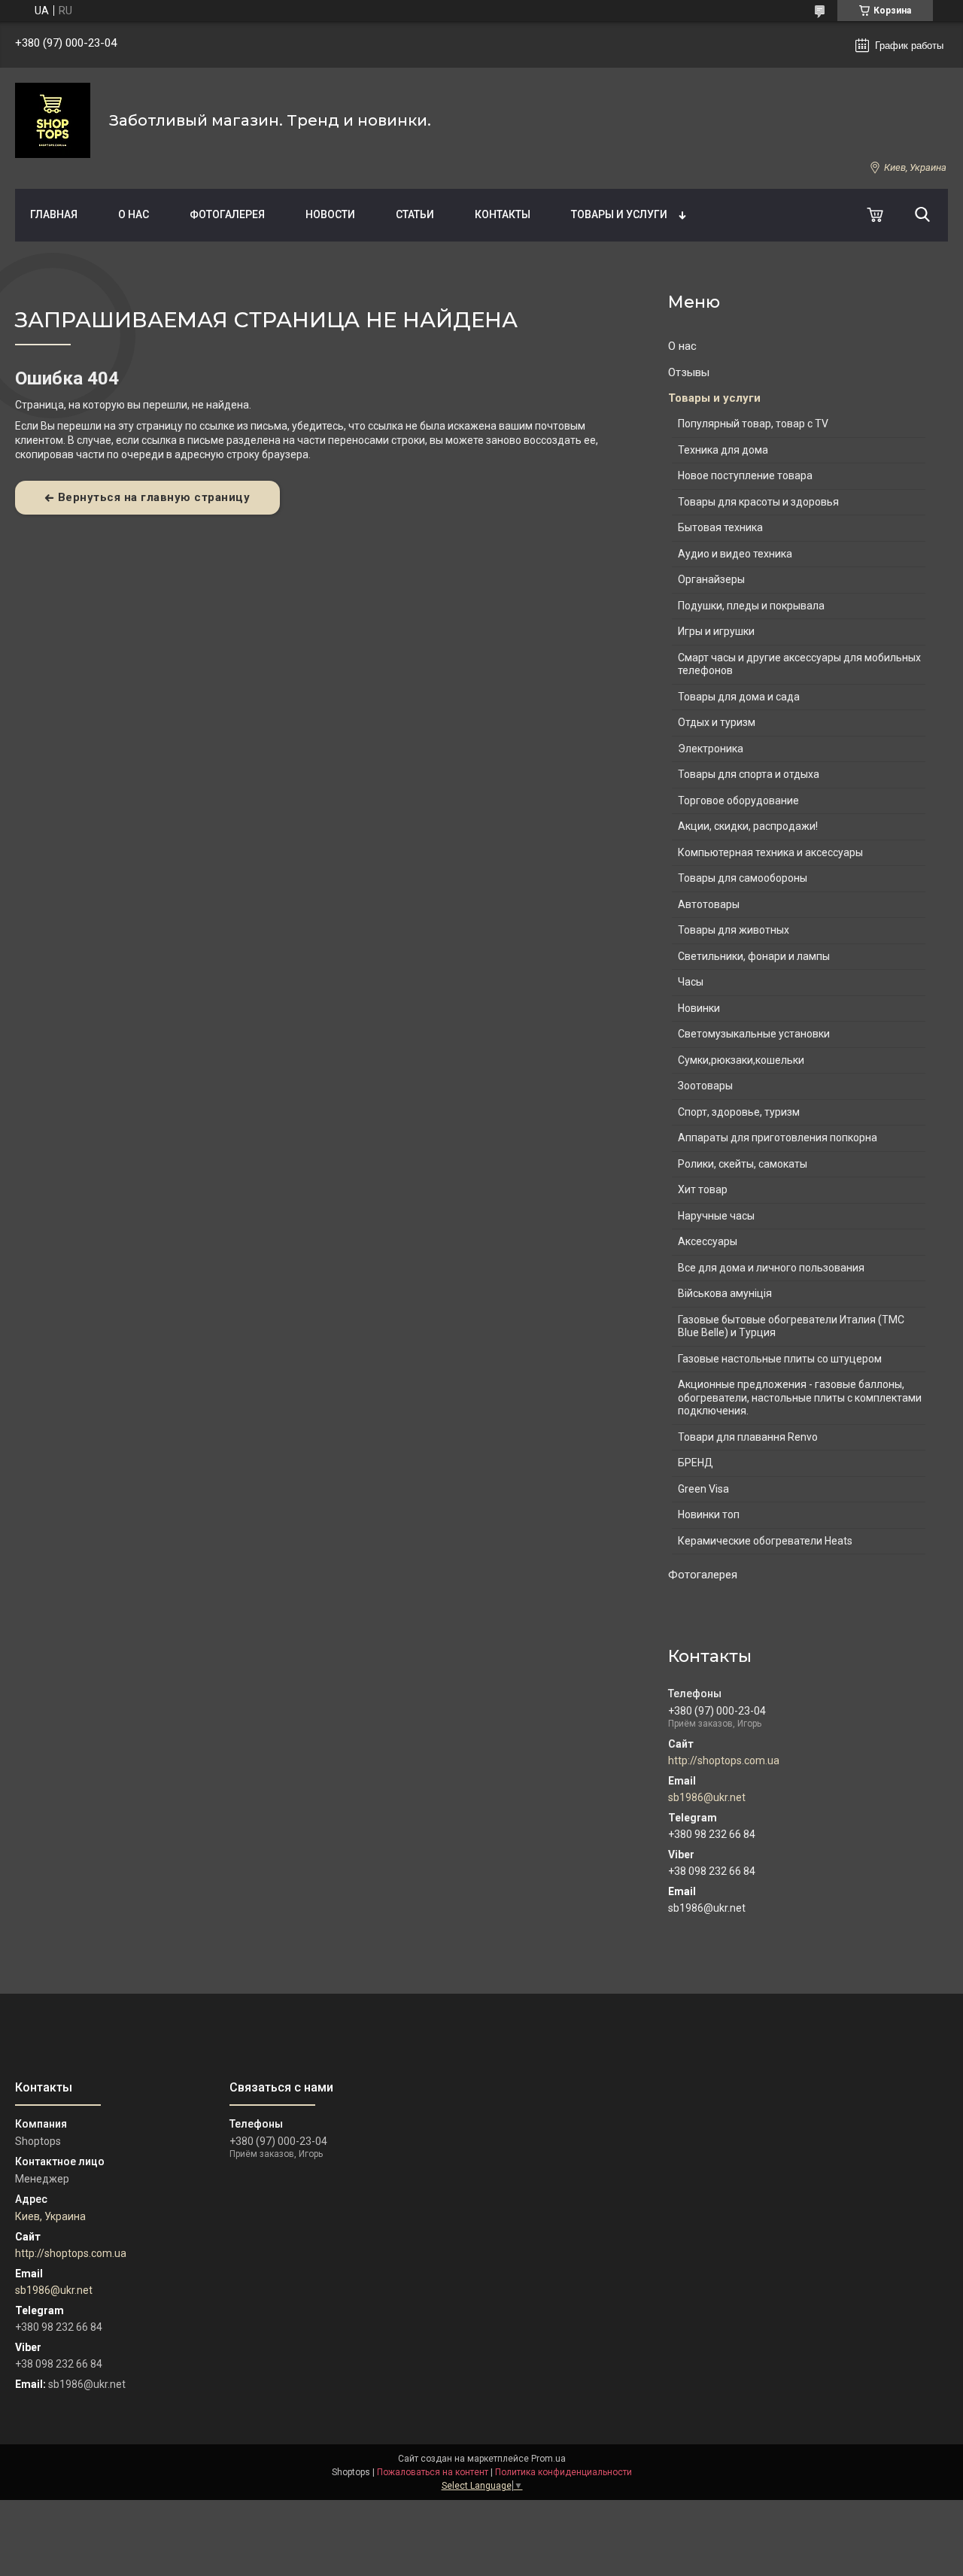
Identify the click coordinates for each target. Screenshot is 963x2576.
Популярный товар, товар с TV (753, 424)
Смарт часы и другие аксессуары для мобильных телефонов (799, 664)
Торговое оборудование (738, 800)
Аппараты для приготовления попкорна (778, 1138)
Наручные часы (716, 1216)
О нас (134, 214)
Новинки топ (709, 1514)
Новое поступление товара (745, 475)
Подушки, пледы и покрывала (751, 606)
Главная (54, 214)
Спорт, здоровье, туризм (739, 1112)
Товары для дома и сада (739, 697)
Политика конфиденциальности (564, 2472)
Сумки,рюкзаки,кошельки (741, 1060)
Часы (691, 982)
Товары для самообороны (743, 878)
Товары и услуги (619, 214)
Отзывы (689, 372)
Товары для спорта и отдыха (749, 774)
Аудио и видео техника (735, 554)
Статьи (415, 214)
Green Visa (703, 1489)
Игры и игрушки (716, 631)
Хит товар (703, 1189)
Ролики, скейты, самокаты (743, 1164)
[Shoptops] (53, 120)
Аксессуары (708, 1241)
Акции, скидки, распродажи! (748, 826)
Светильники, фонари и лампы (754, 956)
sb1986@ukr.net (707, 1797)
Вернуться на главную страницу (154, 497)
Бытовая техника (720, 527)
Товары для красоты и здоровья (758, 502)
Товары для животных (734, 930)
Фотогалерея (227, 214)
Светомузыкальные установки (754, 1034)
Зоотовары (705, 1086)
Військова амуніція (725, 1293)
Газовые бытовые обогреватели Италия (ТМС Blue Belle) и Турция (791, 1326)
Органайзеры (711, 579)
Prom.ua (548, 2459)
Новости (330, 214)
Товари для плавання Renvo (748, 1437)
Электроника (711, 749)
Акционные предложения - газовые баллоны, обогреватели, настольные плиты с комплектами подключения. (800, 1397)
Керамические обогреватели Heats (765, 1541)
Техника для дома (723, 450)
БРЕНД (696, 1463)
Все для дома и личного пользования (771, 1268)
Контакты (503, 214)
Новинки (699, 1008)
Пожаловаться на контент (433, 2472)
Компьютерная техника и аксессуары (770, 852)
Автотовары (709, 904)
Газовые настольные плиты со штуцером (780, 1359)
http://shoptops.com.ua (724, 1760)
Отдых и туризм (717, 722)
